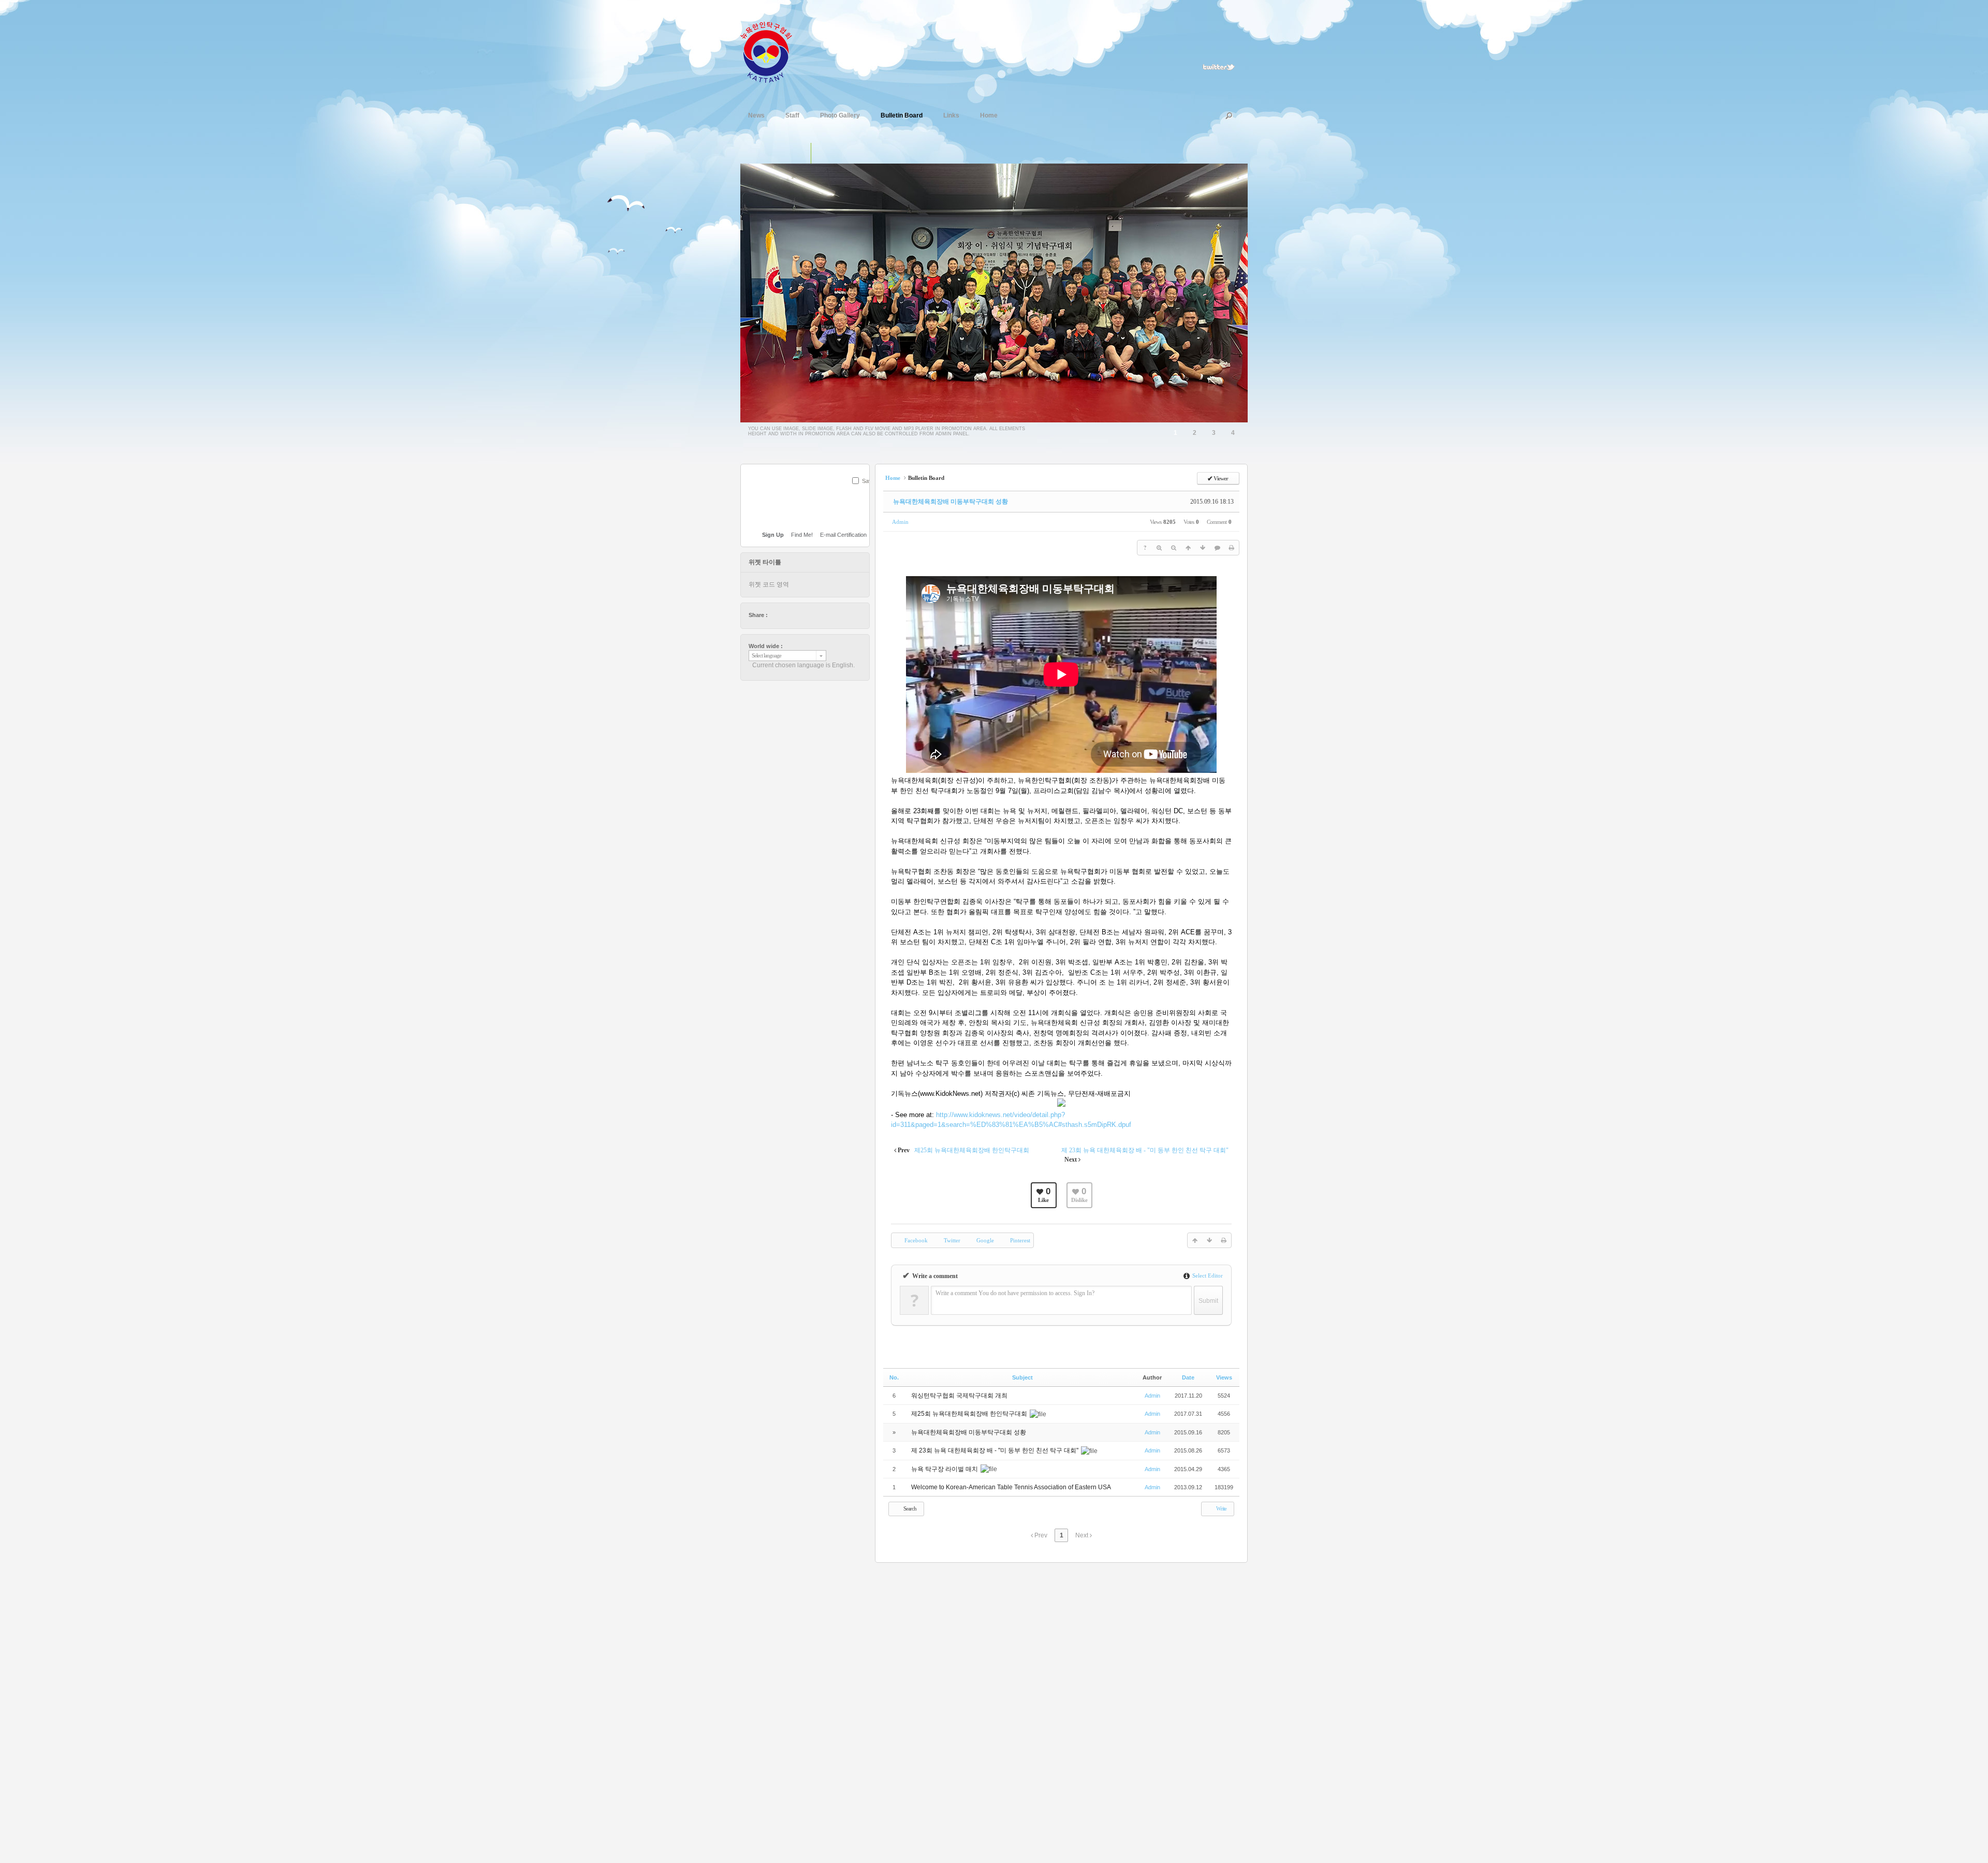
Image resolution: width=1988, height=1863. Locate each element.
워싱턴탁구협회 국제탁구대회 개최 (960, 1396)
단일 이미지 (800, 153)
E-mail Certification (843, 535)
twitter (776, 615)
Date (1188, 1377)
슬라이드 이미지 (822, 153)
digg (806, 615)
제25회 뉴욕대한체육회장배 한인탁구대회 (970, 1414)
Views (1224, 1377)
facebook (786, 615)
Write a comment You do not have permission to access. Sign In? (1015, 1293)
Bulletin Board (902, 115)
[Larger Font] (1159, 548)
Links (951, 115)
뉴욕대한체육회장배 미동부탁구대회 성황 (951, 502)
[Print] (1232, 548)
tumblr (835, 615)
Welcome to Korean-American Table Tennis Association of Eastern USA (1011, 1487)
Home (989, 115)
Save (868, 481)
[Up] (1188, 548)
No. (894, 1377)
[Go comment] (1217, 548)
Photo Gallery (840, 115)
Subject (1022, 1377)
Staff (792, 115)
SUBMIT (864, 494)
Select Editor (1207, 1275)
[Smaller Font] (1174, 548)
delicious (796, 615)
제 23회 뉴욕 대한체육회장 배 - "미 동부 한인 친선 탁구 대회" (996, 1450)
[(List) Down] (1203, 548)
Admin (900, 522)
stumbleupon (815, 615)
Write (1221, 1508)
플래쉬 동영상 (843, 153)
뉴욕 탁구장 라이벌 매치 (945, 1469)
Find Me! (802, 535)
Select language (766, 656)
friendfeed (825, 615)
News (756, 115)
